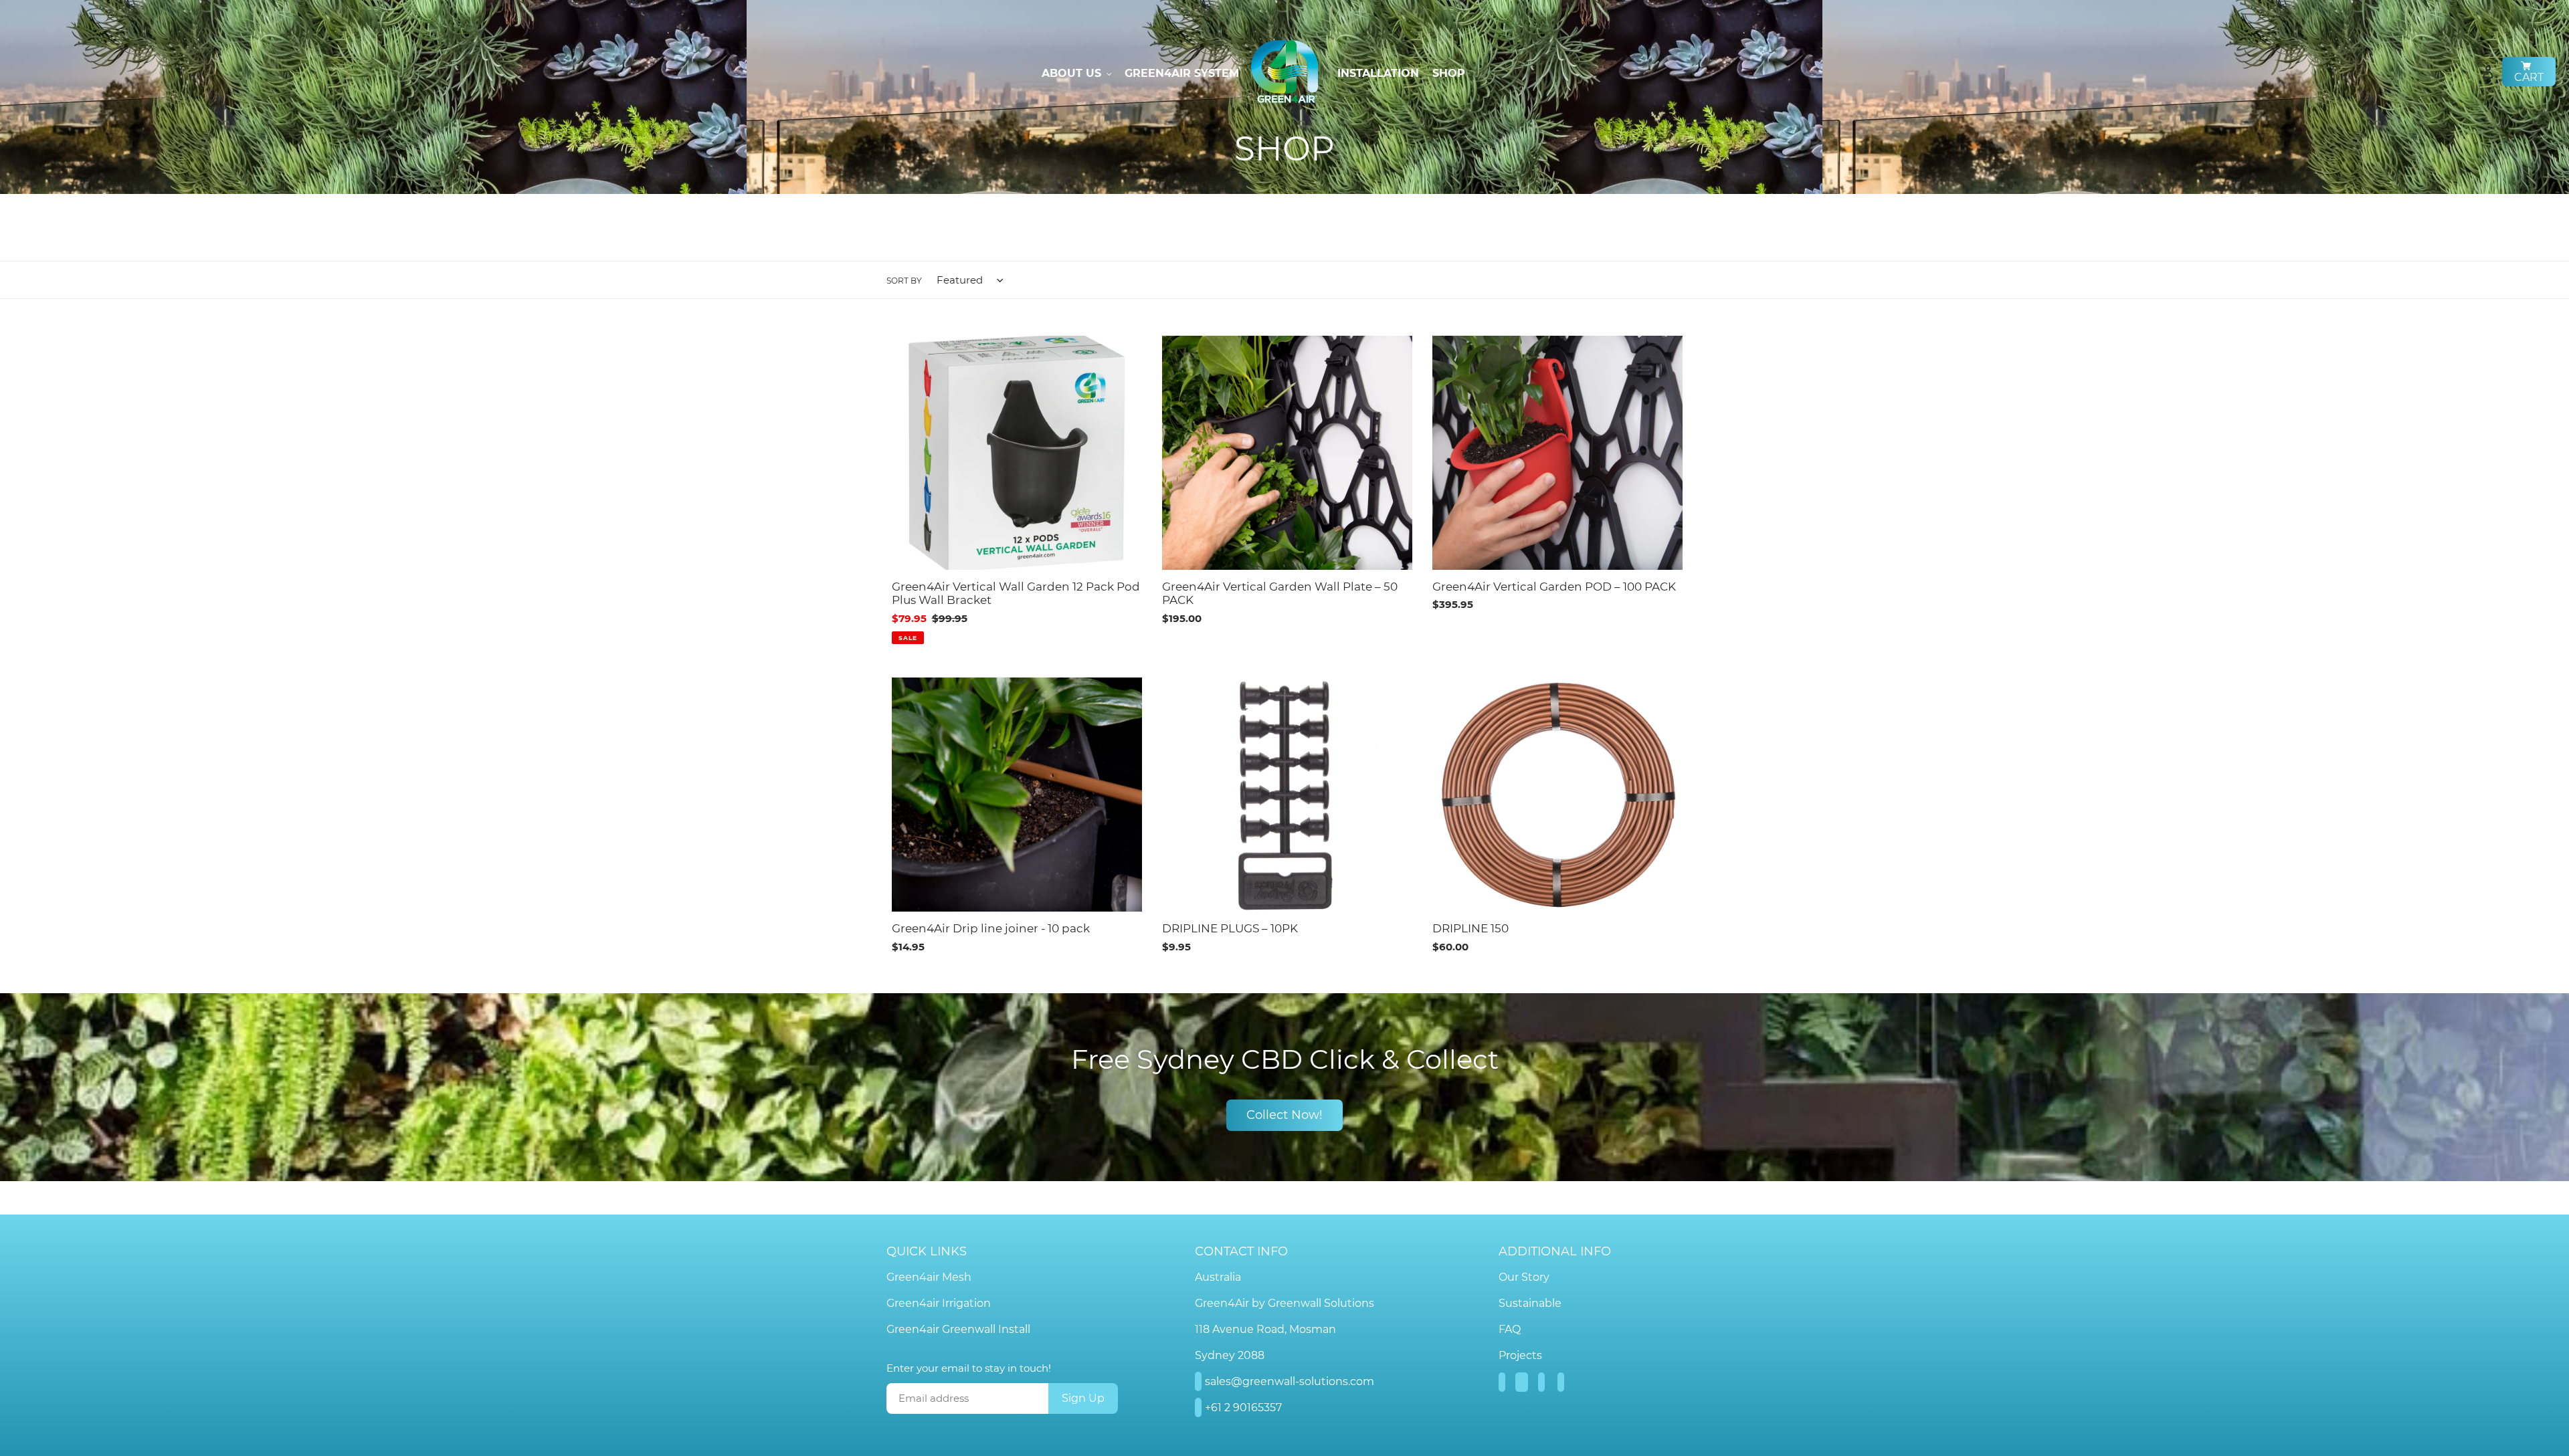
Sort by (904, 281)
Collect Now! (1284, 1115)
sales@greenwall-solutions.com (1290, 1381)
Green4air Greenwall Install (958, 1329)
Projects (1520, 1355)
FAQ (1510, 1329)
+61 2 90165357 (1243, 1408)
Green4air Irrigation (939, 1303)
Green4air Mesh (929, 1277)
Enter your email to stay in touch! (969, 1368)
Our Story (1524, 1277)
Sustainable (1530, 1303)
